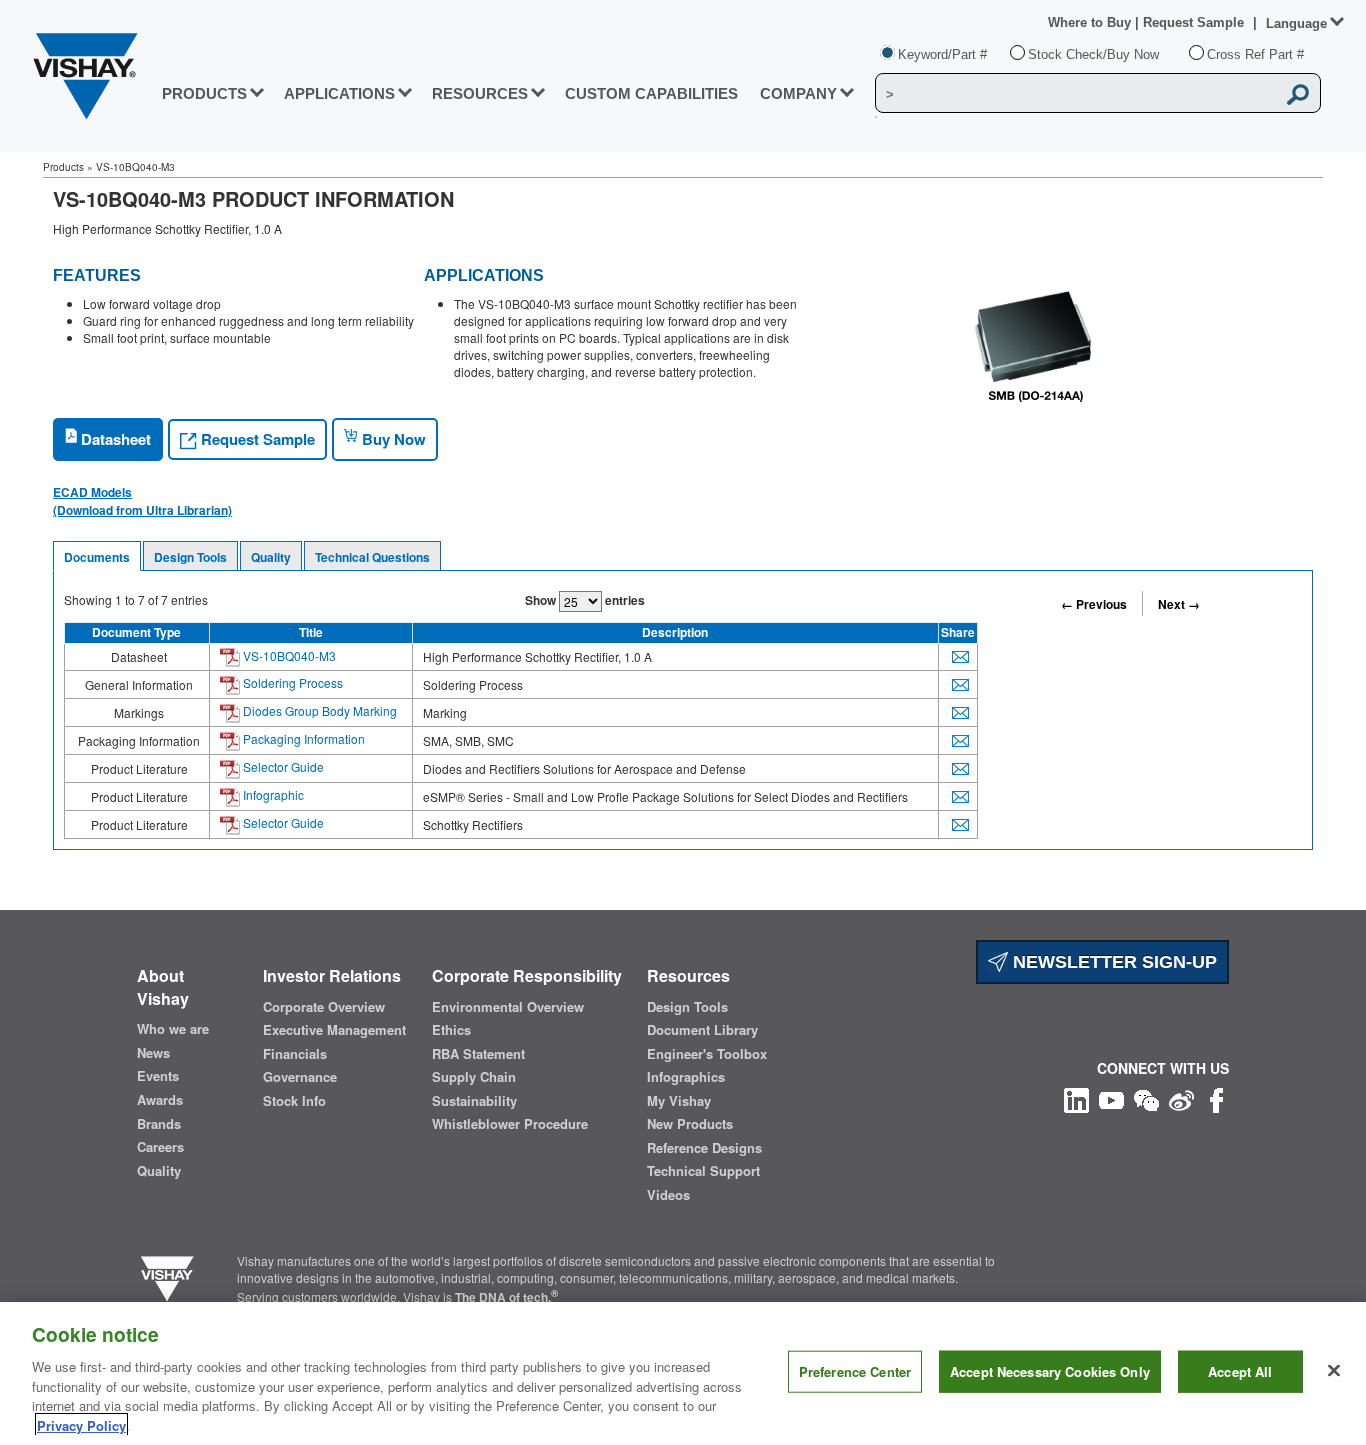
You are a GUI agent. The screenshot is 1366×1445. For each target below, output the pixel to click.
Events (158, 1076)
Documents (97, 557)
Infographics (686, 1077)
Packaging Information (302, 738)
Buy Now (392, 439)
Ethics (451, 1030)
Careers (160, 1147)
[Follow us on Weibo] (1181, 1098)
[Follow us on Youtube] (1111, 1098)
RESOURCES (480, 93)
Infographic (272, 794)
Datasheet (114, 439)
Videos (668, 1195)
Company (798, 93)
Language (1296, 23)
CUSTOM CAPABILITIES (651, 93)
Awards (160, 1100)
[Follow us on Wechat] (1146, 1098)
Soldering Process (291, 682)
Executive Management (334, 1030)
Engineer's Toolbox (707, 1054)
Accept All (1240, 1371)
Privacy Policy (81, 1424)
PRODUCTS (204, 93)
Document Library (702, 1030)
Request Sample (256, 439)
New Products (690, 1124)
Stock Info (294, 1101)
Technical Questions (372, 557)
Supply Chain (474, 1077)
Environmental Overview (508, 1007)
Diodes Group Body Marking (318, 710)
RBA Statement (478, 1054)
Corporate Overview (324, 1007)
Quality (271, 557)
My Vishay (679, 1101)
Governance (300, 1077)
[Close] (1334, 1371)
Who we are (173, 1029)
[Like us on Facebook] (1216, 1098)
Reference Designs (704, 1148)
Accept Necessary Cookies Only (1050, 1371)
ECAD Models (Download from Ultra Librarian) (142, 501)
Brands (159, 1124)
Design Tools (190, 557)
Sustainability (474, 1101)
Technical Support (703, 1171)
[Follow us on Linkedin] (1076, 1098)
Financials (295, 1054)
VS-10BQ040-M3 (288, 655)
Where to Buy (1091, 22)
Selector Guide (282, 766)
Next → (1179, 604)
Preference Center (855, 1371)
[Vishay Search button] (1299, 94)
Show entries (585, 600)
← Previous (1094, 604)
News (153, 1053)
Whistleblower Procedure (510, 1124)
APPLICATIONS (339, 93)
